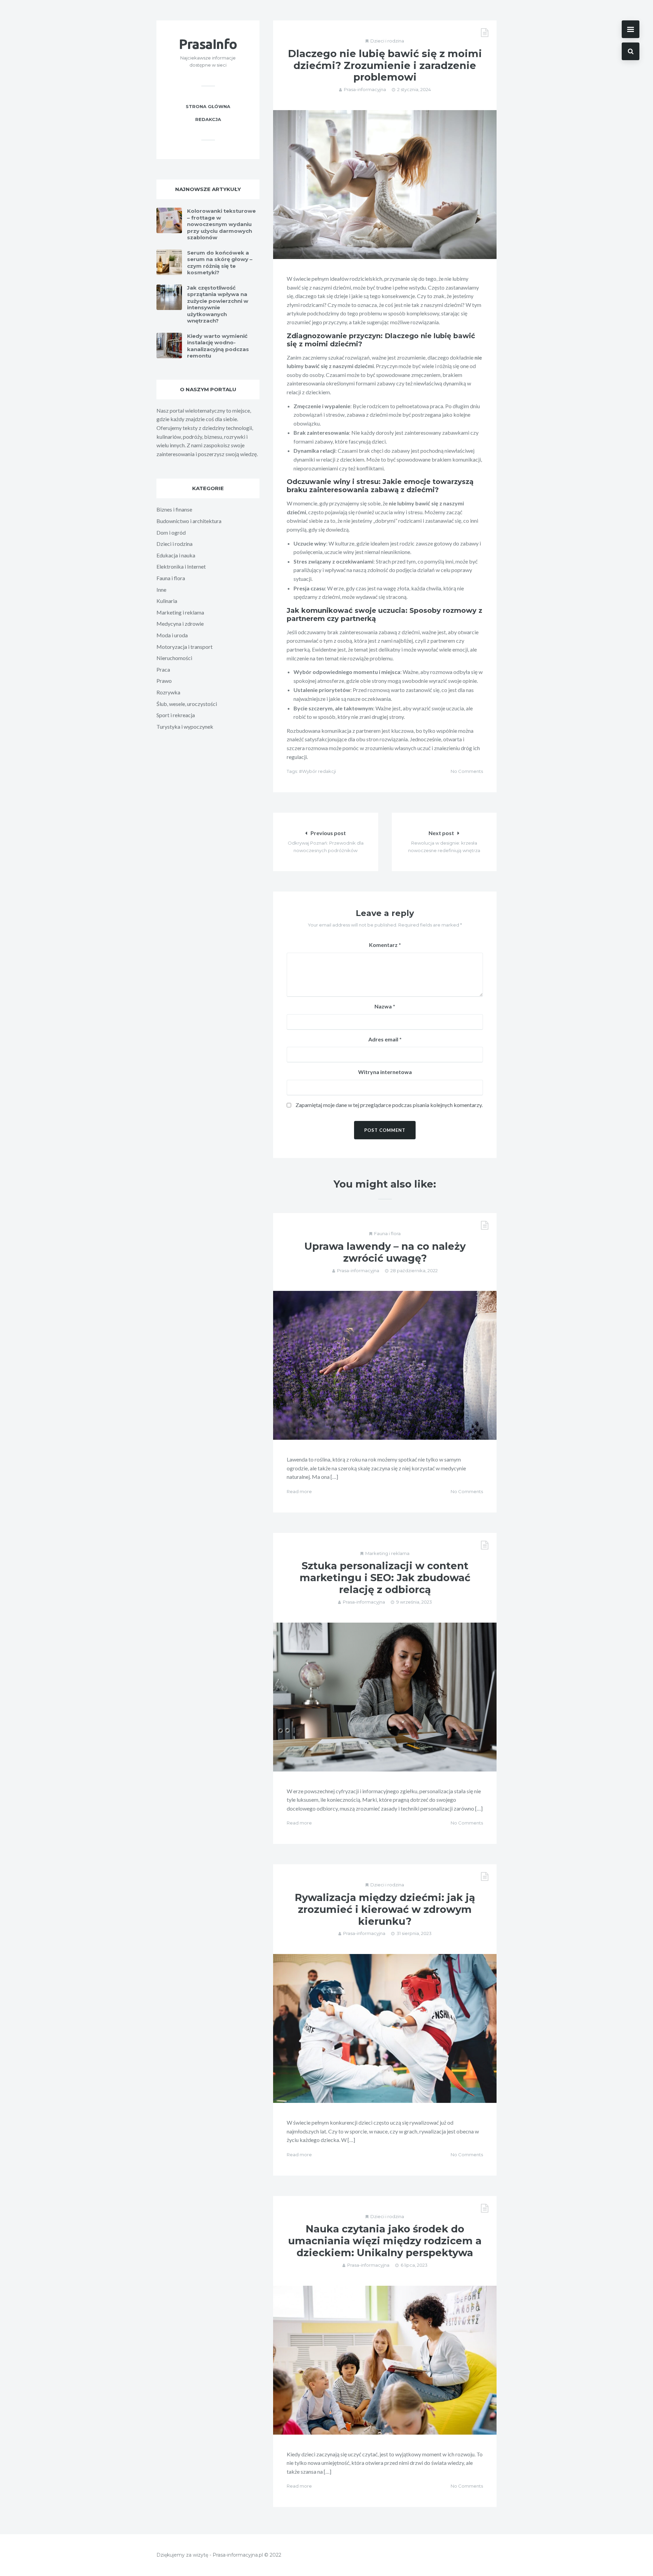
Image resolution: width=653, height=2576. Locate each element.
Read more (299, 1491)
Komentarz (385, 945)
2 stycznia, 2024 (414, 89)
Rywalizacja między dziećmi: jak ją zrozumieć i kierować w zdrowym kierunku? (385, 1909)
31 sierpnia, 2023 (414, 1933)
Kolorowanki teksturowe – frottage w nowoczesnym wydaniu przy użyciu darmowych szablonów (221, 224)
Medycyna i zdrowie (180, 624)
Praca (163, 669)
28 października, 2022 (414, 1270)
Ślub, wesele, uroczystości (187, 704)
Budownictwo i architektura (189, 521)
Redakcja (208, 119)
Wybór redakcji (319, 771)
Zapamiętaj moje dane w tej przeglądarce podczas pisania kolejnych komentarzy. (389, 1105)
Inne (161, 590)
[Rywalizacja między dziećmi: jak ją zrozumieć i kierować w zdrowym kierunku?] (385, 2028)
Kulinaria (167, 601)
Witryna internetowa (385, 1072)
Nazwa (385, 1006)
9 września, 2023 (414, 1602)
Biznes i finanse (174, 509)
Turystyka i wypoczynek (185, 727)
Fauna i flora (387, 1233)
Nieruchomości (174, 658)
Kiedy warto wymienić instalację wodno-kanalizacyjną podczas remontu (218, 346)
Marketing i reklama (387, 1553)
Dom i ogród (171, 532)
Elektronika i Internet (181, 566)
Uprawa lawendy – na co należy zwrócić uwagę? (385, 1252)
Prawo (164, 681)
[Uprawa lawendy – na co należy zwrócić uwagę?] (385, 1365)
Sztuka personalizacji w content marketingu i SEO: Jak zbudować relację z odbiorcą (385, 1578)
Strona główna (208, 106)
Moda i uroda (172, 635)
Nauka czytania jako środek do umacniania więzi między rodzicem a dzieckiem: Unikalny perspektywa (385, 2241)
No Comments (467, 771)
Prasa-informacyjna (365, 89)
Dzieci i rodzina (387, 41)
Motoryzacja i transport (185, 647)
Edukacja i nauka (176, 555)
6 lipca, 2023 (414, 2265)
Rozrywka (168, 692)
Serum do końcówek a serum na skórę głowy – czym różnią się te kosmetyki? (220, 263)
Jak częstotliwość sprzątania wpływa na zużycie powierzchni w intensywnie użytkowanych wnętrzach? (218, 304)
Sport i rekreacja (176, 715)
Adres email (385, 1039)
